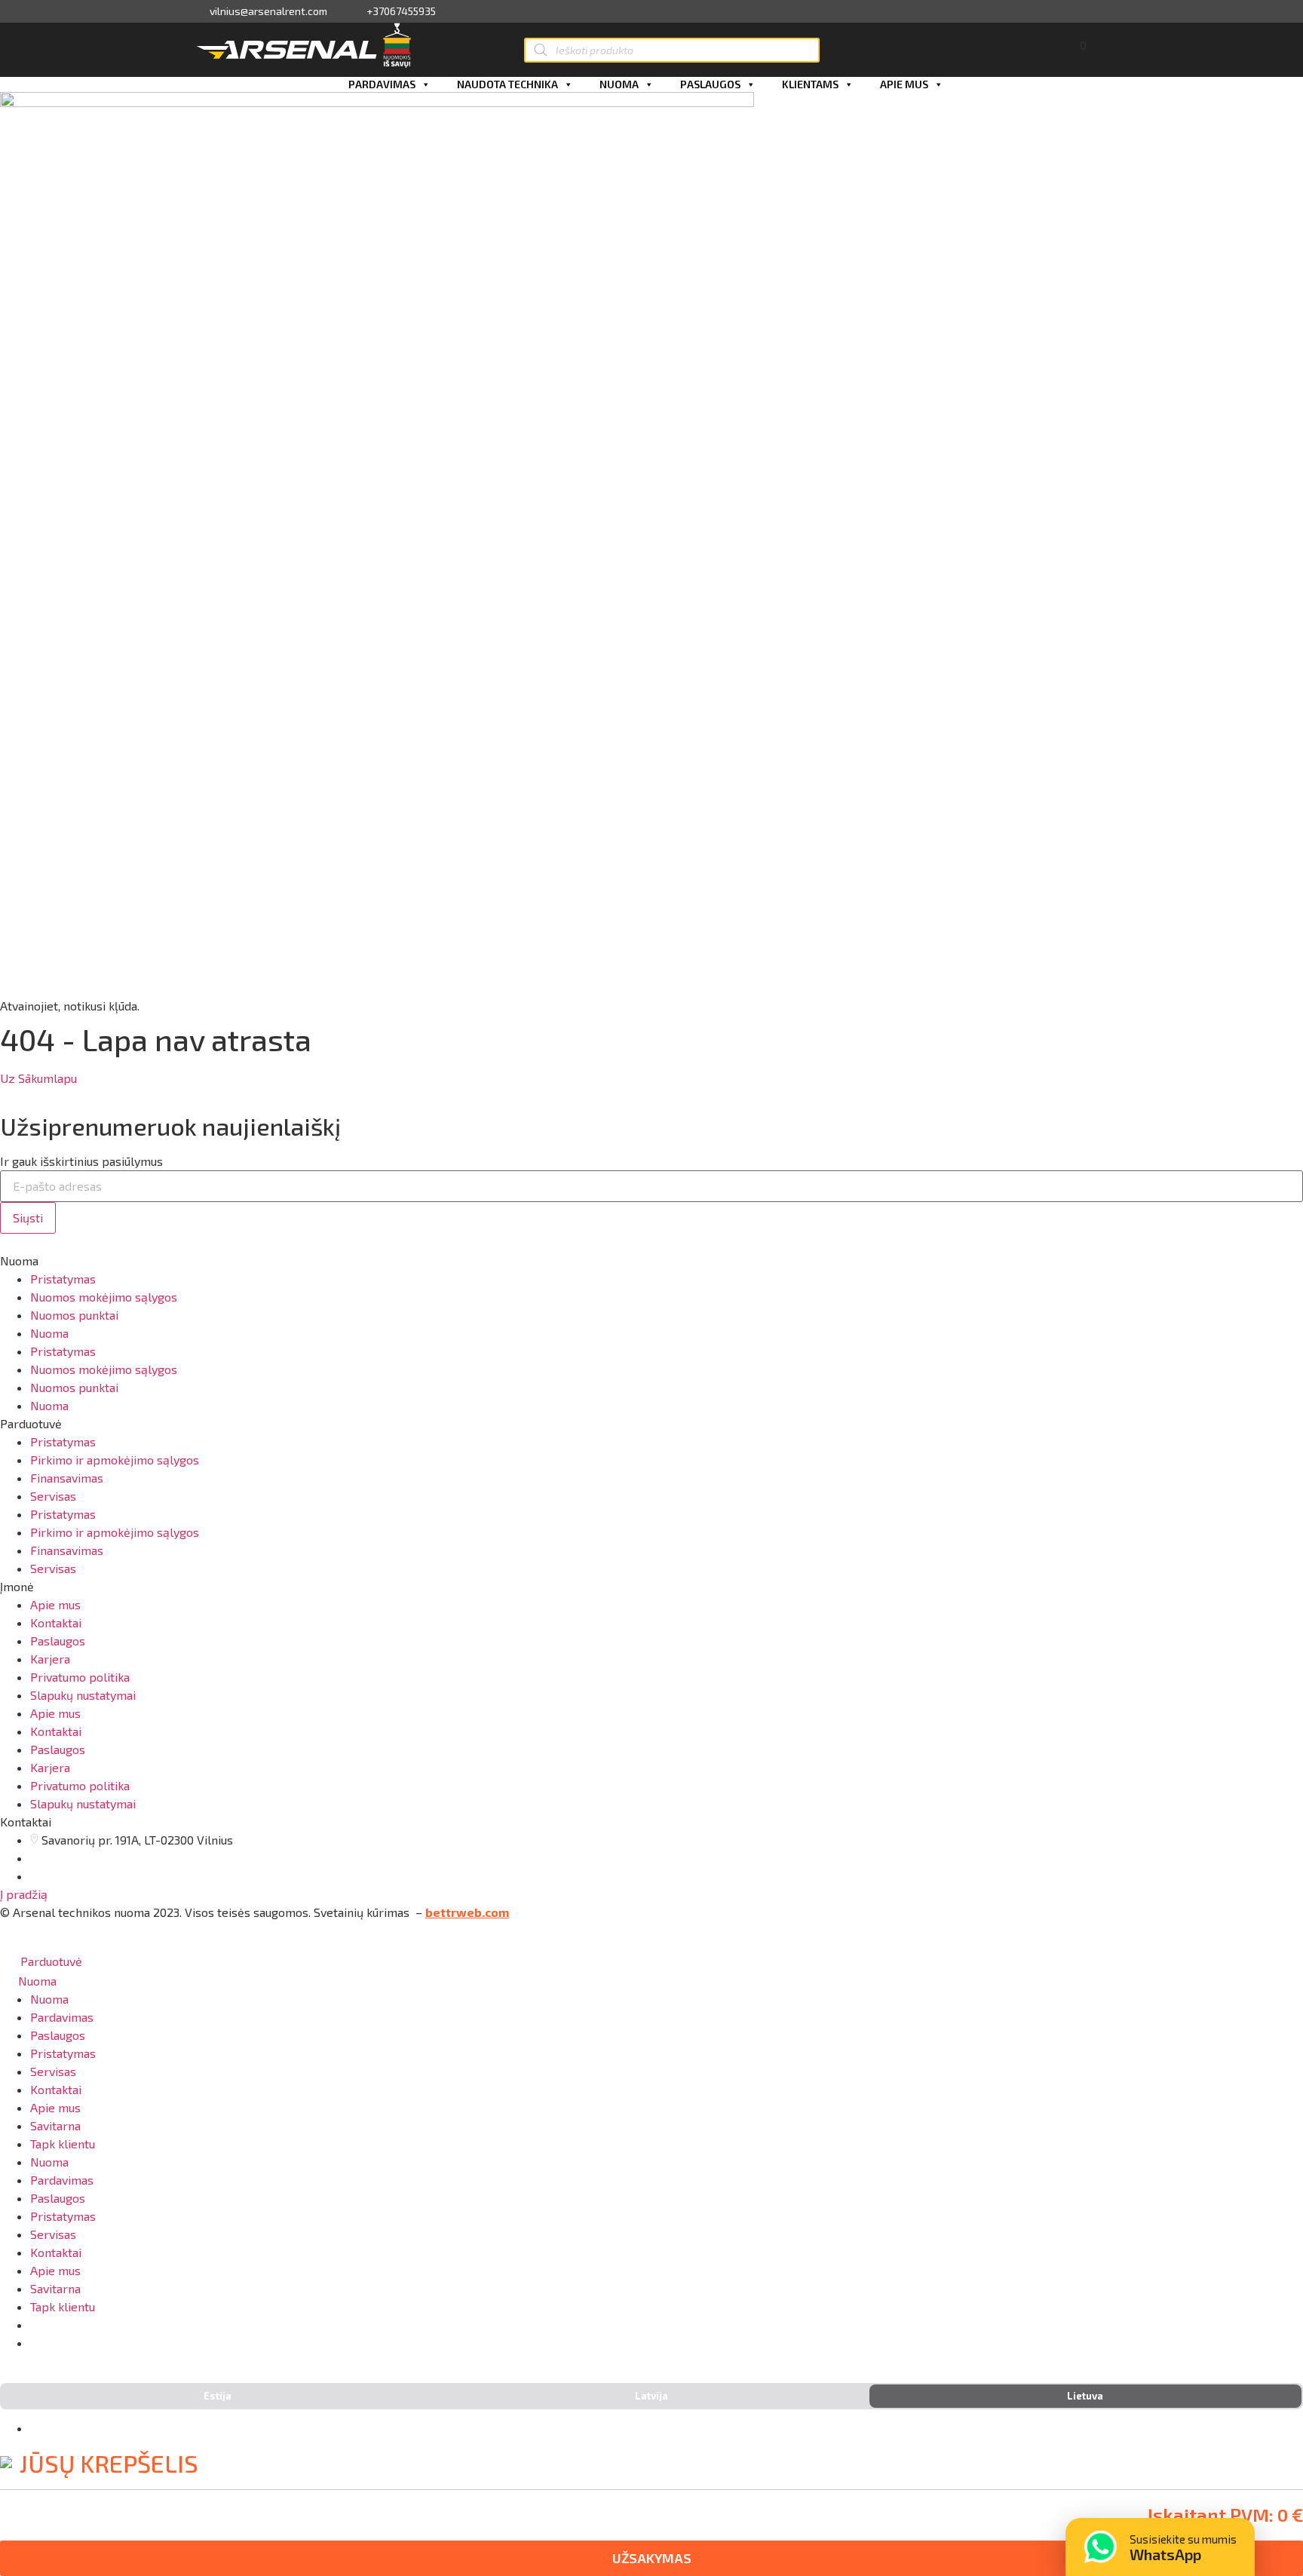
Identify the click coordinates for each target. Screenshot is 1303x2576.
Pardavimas (382, 84)
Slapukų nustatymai (83, 1695)
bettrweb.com (467, 1912)
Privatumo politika (80, 1677)
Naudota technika (507, 84)
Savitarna (55, 2125)
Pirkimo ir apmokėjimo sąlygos (115, 1460)
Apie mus (904, 84)
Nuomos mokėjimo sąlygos (104, 1297)
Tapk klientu (63, 2144)
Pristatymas (63, 1279)
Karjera (50, 1659)
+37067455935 (401, 11)
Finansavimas (67, 1478)
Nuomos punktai (74, 1315)
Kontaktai (56, 1622)
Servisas (53, 1496)
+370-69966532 (89, 2343)
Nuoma (619, 84)
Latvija (651, 2396)
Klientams (810, 84)
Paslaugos (710, 84)
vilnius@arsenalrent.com (268, 11)
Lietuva (1085, 2396)
